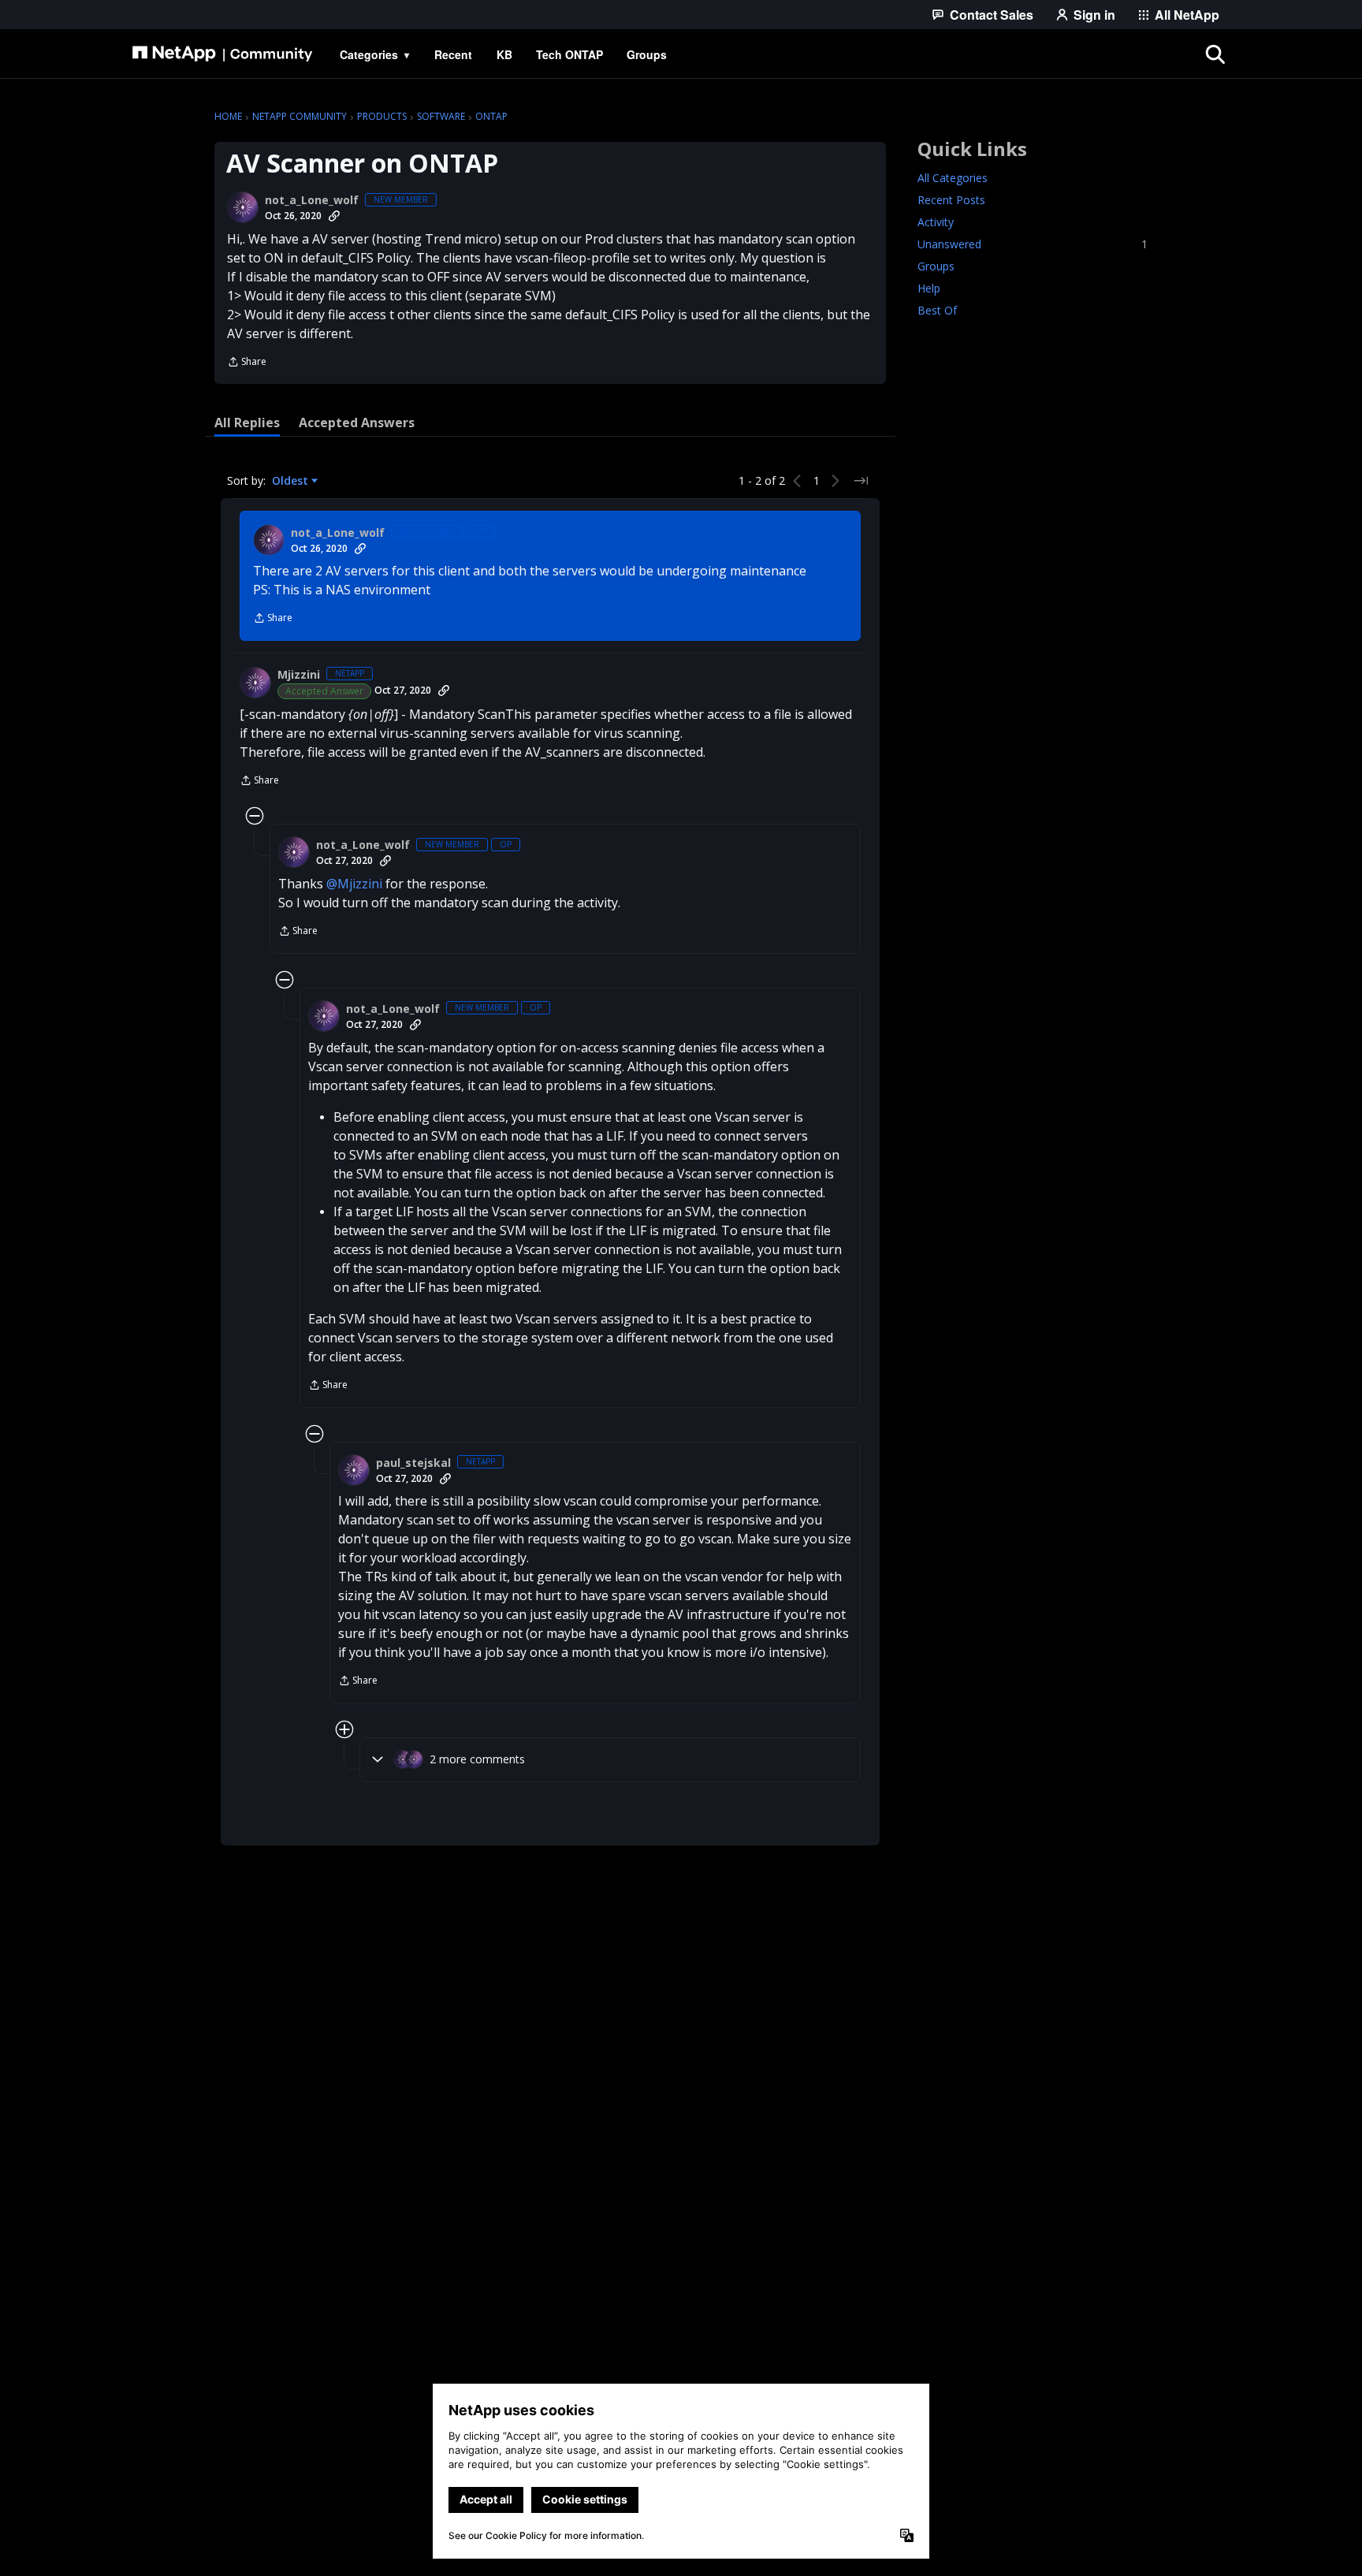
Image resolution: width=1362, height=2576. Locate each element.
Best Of (937, 310)
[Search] (1215, 54)
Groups (936, 266)
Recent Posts (951, 200)
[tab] (247, 423)
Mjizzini (299, 675)
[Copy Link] (334, 216)
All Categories (953, 178)
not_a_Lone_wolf (312, 200)
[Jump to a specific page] (861, 481)
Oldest (292, 481)
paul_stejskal (413, 1463)
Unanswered (1033, 244)
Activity (936, 222)
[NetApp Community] (222, 54)
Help (929, 288)
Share (247, 363)
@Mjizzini (354, 884)
